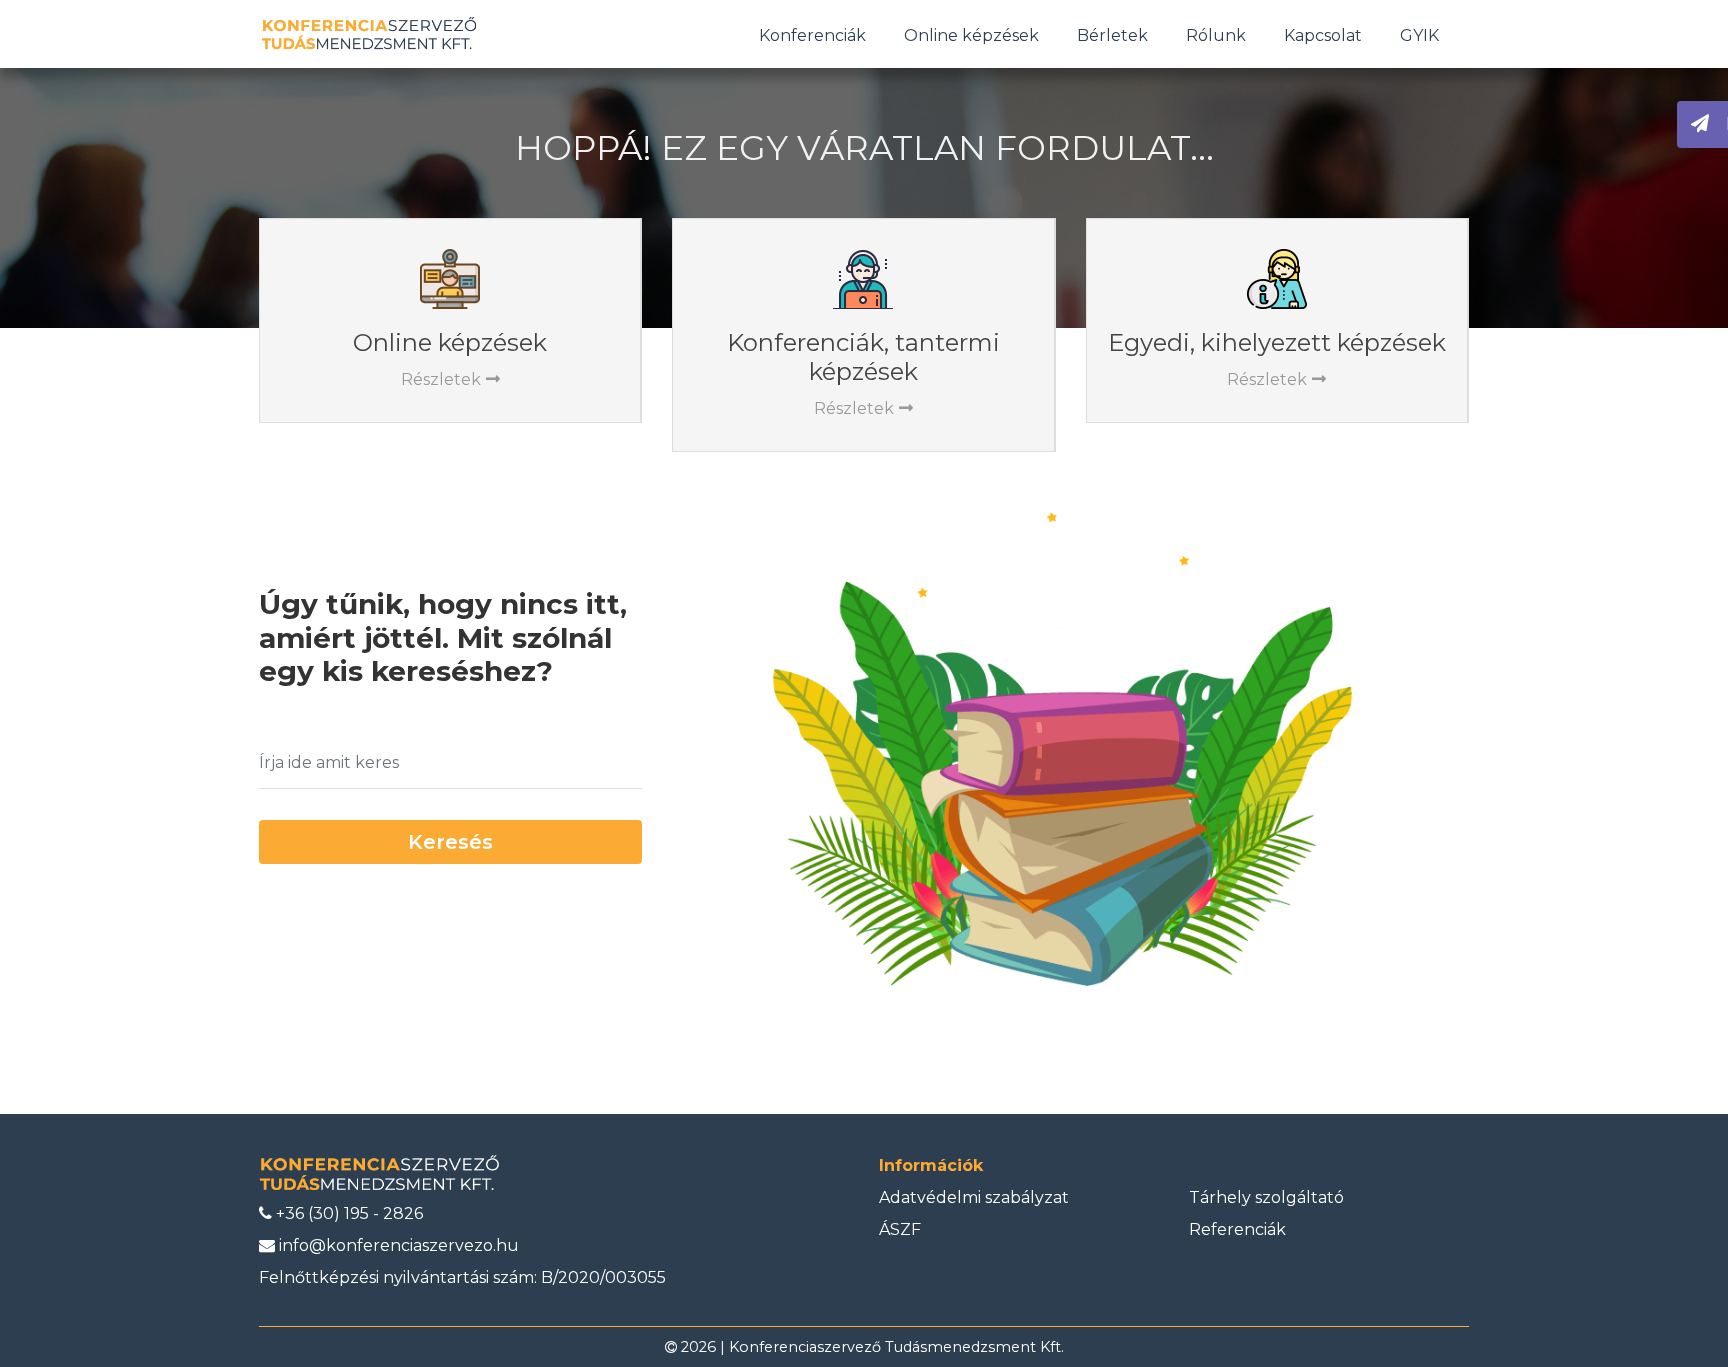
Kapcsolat (1323, 35)
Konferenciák (812, 35)
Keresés (450, 842)
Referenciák (1237, 1229)
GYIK (1419, 35)
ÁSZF (900, 1229)
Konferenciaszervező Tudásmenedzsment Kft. (896, 1347)
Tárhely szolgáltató (1266, 1197)
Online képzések (971, 35)
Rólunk (1216, 35)
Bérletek (1112, 35)
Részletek (441, 379)
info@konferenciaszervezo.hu (397, 1245)
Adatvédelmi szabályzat (974, 1197)
